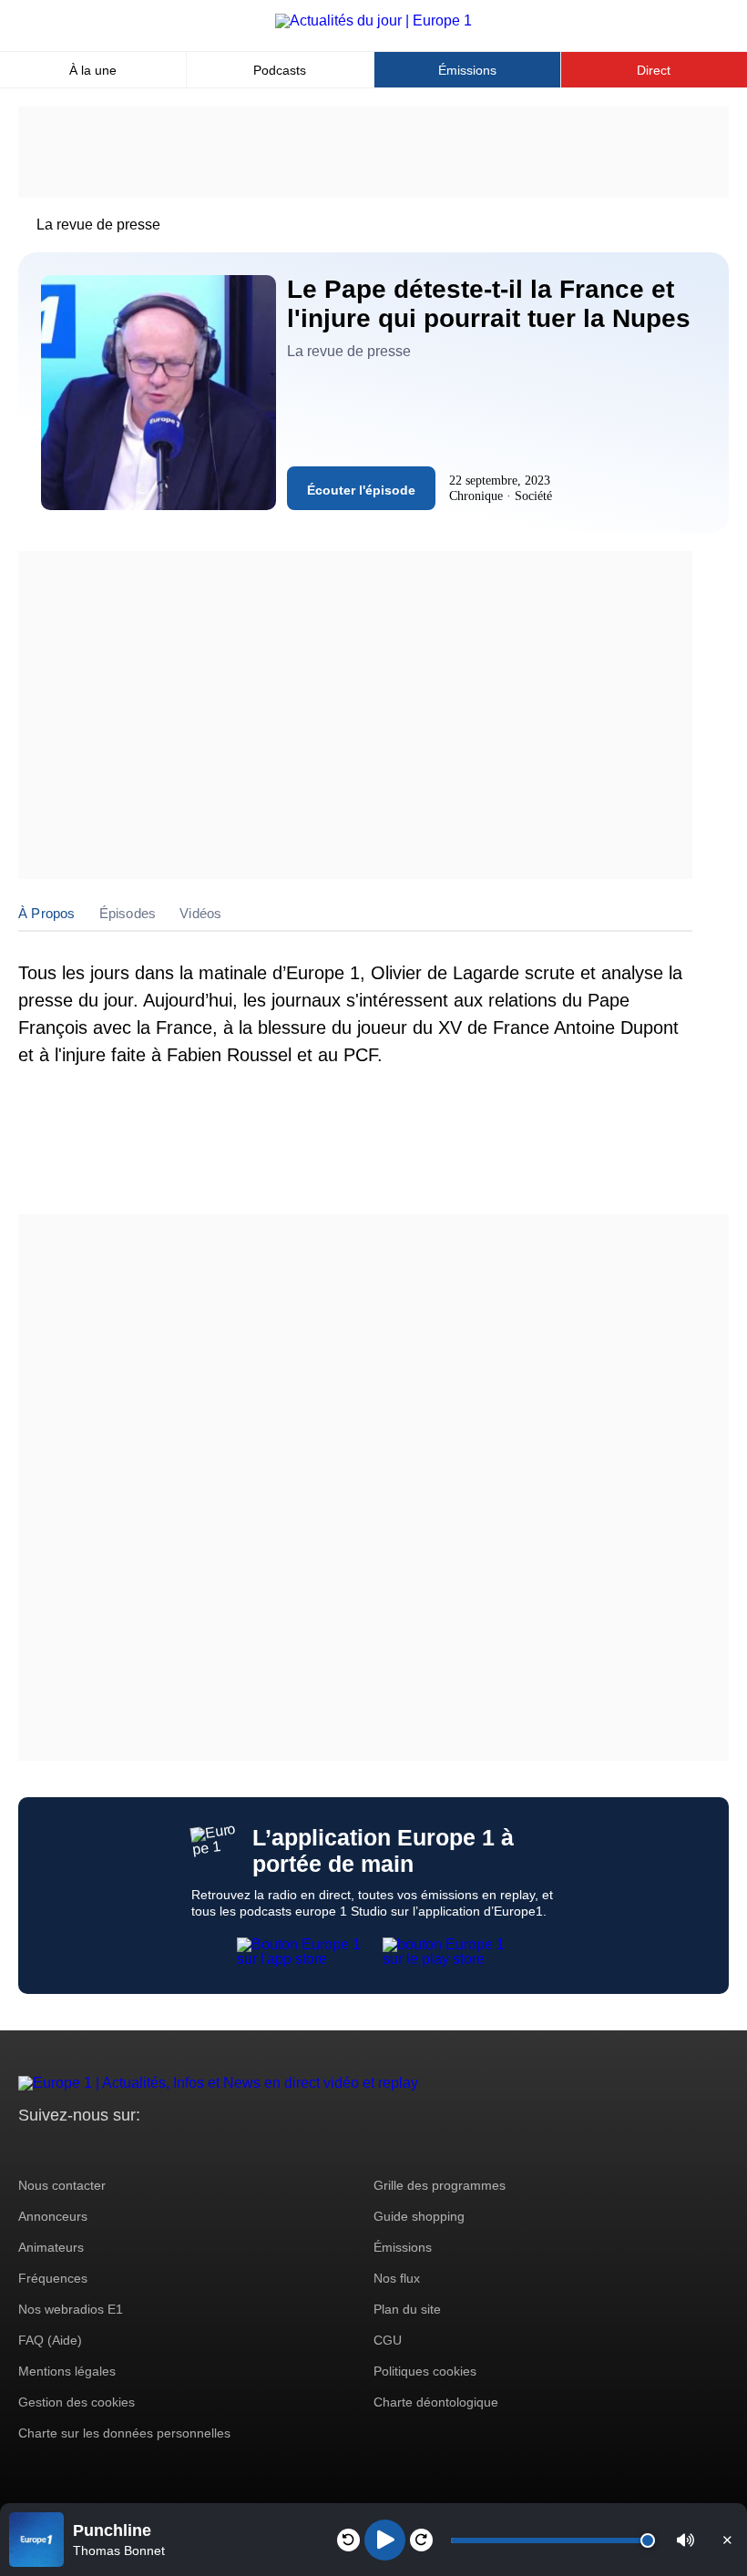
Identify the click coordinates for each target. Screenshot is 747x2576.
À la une (93, 70)
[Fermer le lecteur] (727, 2540)
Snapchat (153, 2149)
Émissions (467, 70)
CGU (388, 2340)
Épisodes (128, 913)
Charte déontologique (436, 2402)
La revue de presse (98, 225)
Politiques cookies (425, 2371)
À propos (47, 913)
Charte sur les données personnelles (124, 2433)
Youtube (123, 2149)
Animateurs (51, 2247)
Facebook (92, 2149)
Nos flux (397, 2278)
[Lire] (385, 2540)
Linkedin (184, 2149)
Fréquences (53, 2278)
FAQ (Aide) (50, 2340)
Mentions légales (67, 2371)
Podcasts (280, 70)
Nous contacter (62, 2185)
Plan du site (407, 2309)
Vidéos (200, 913)
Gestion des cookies (77, 2402)
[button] (686, 2540)
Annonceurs (53, 2216)
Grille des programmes (440, 2185)
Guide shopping (419, 2216)
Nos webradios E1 (71, 2309)
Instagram (61, 2149)
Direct (654, 70)
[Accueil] (373, 20)
